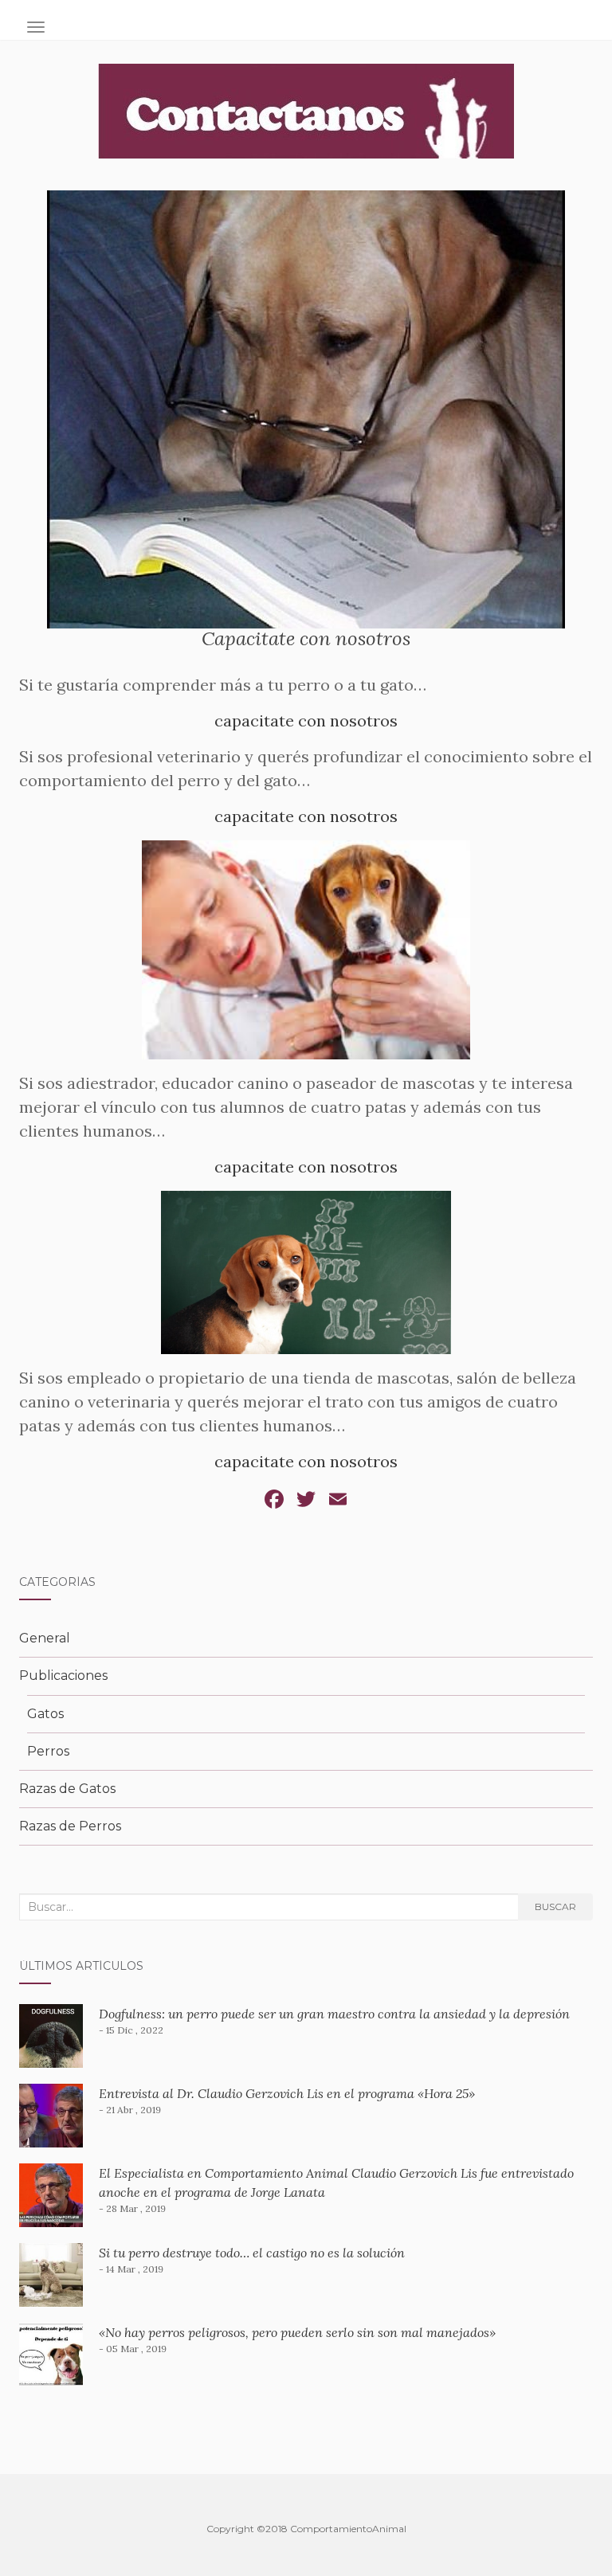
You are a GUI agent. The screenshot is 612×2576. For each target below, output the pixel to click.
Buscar (555, 1907)
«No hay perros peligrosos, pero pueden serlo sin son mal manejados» (297, 2332)
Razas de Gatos (67, 1789)
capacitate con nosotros (306, 720)
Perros (48, 1751)
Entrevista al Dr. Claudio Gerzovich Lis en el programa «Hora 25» (287, 2093)
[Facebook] (274, 1501)
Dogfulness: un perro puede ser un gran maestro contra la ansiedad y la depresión (334, 2014)
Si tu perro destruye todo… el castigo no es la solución (252, 2253)
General (45, 1638)
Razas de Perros (70, 1826)
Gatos (45, 1714)
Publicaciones (63, 1676)
